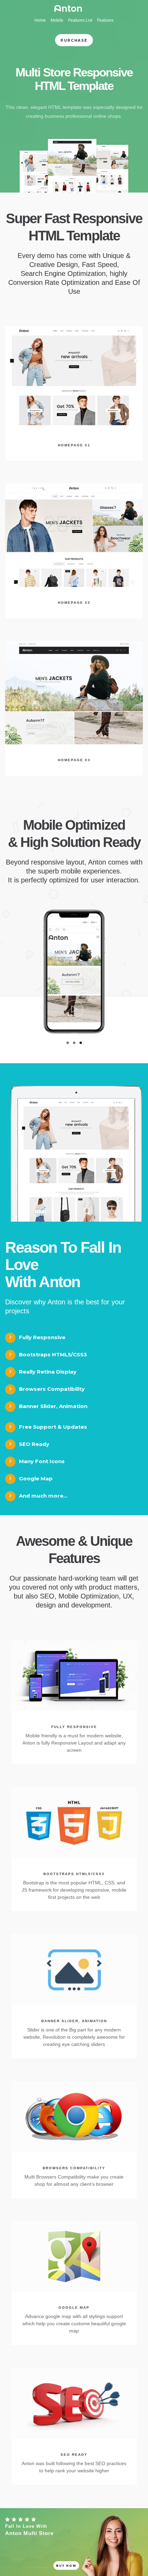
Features (105, 20)
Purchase (74, 40)
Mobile (57, 20)
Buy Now (66, 2566)
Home (40, 20)
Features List (80, 20)
